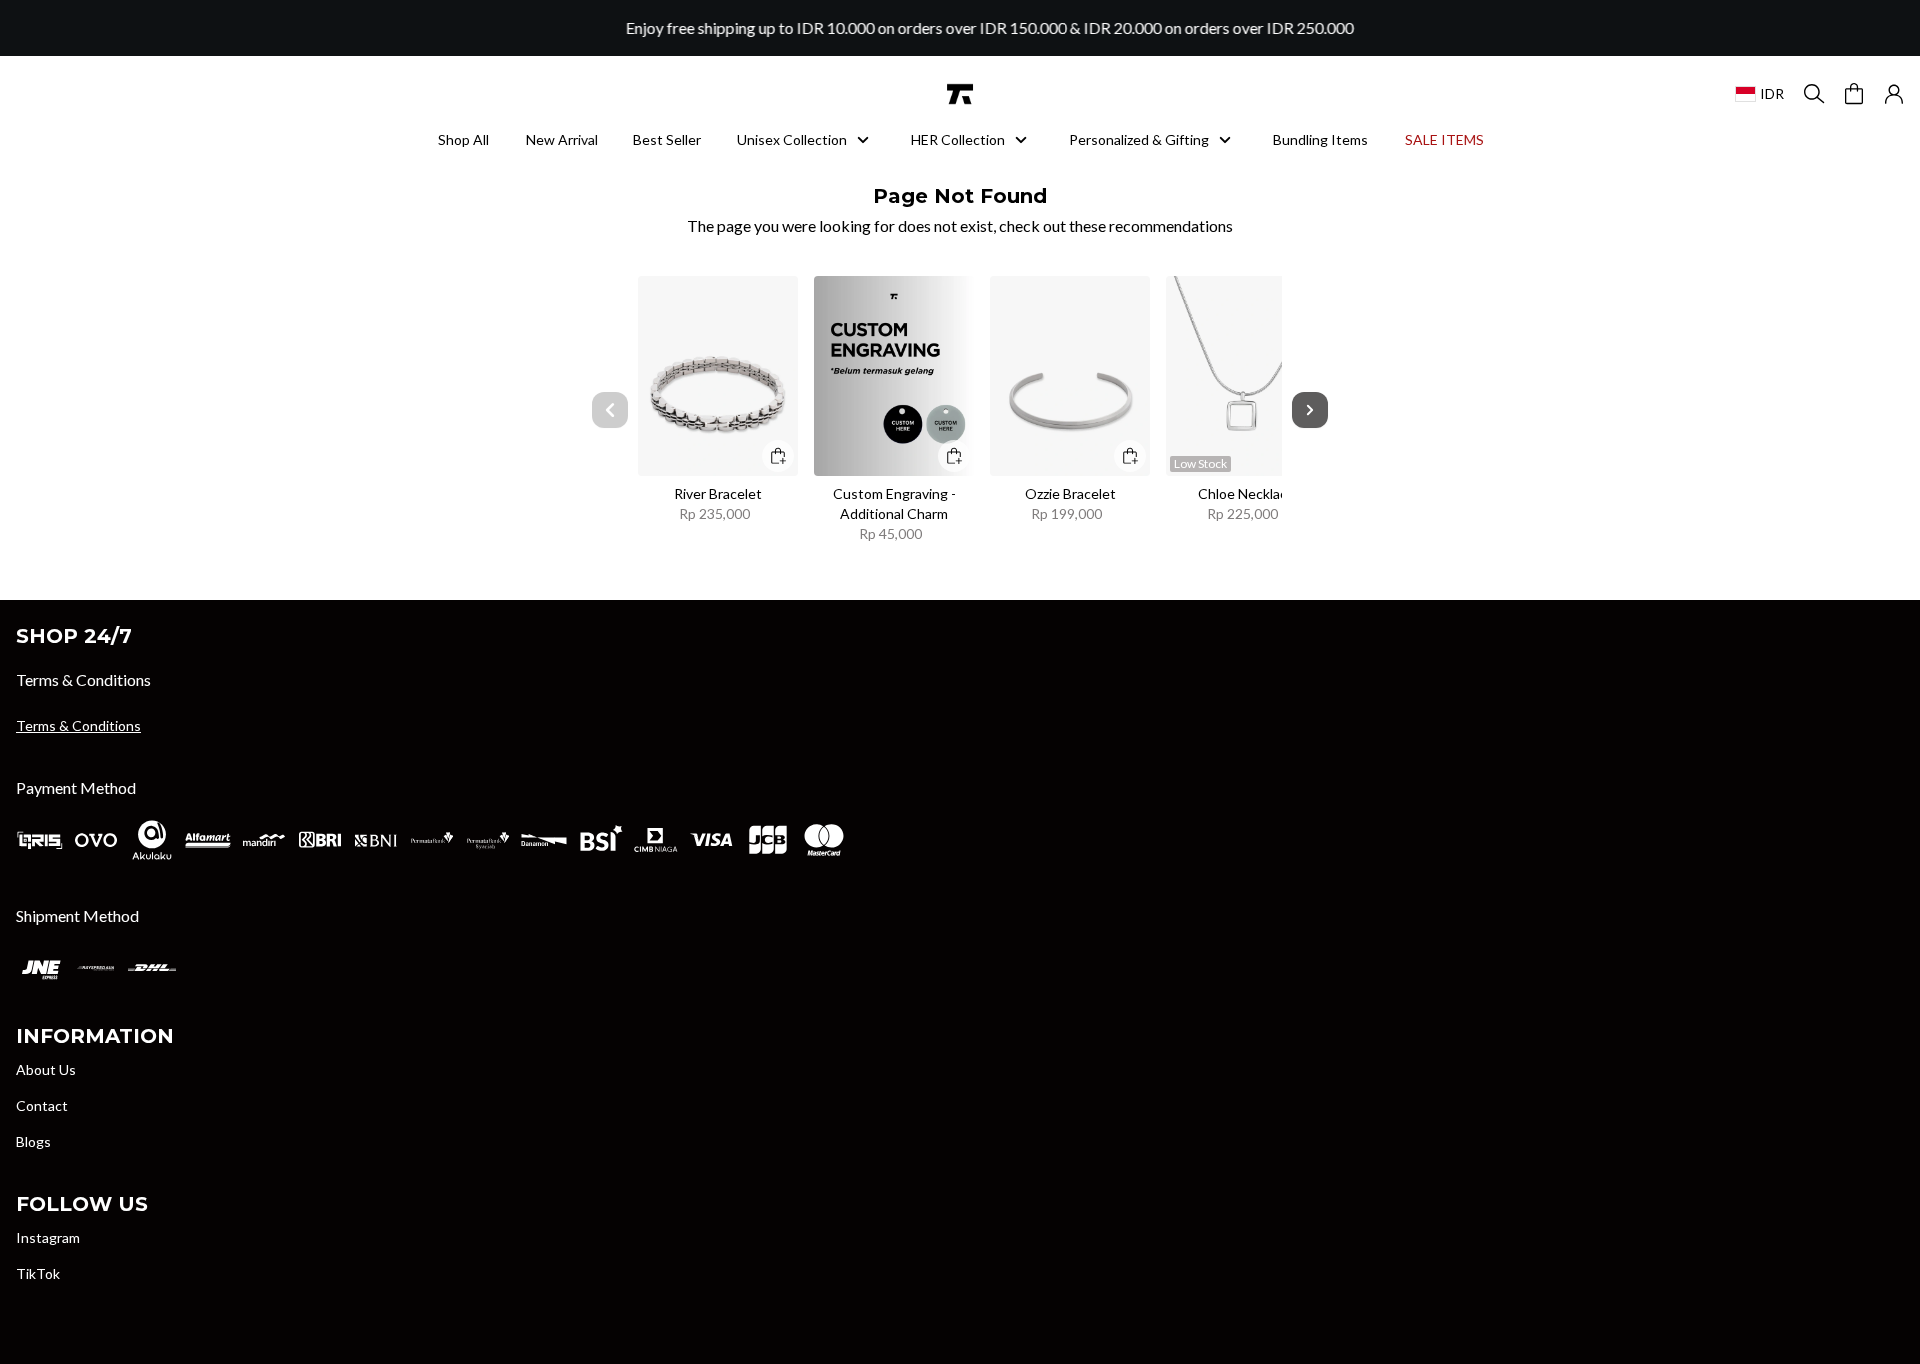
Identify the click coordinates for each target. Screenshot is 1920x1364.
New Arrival (561, 139)
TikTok (38, 1273)
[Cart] (1854, 94)
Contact (42, 1105)
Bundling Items (1320, 139)
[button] (1894, 94)
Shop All (463, 139)
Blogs (33, 1141)
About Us (46, 1069)
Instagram (48, 1237)
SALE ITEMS (1443, 139)
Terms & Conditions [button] (78, 725)
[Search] (1814, 94)
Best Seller (667, 139)
